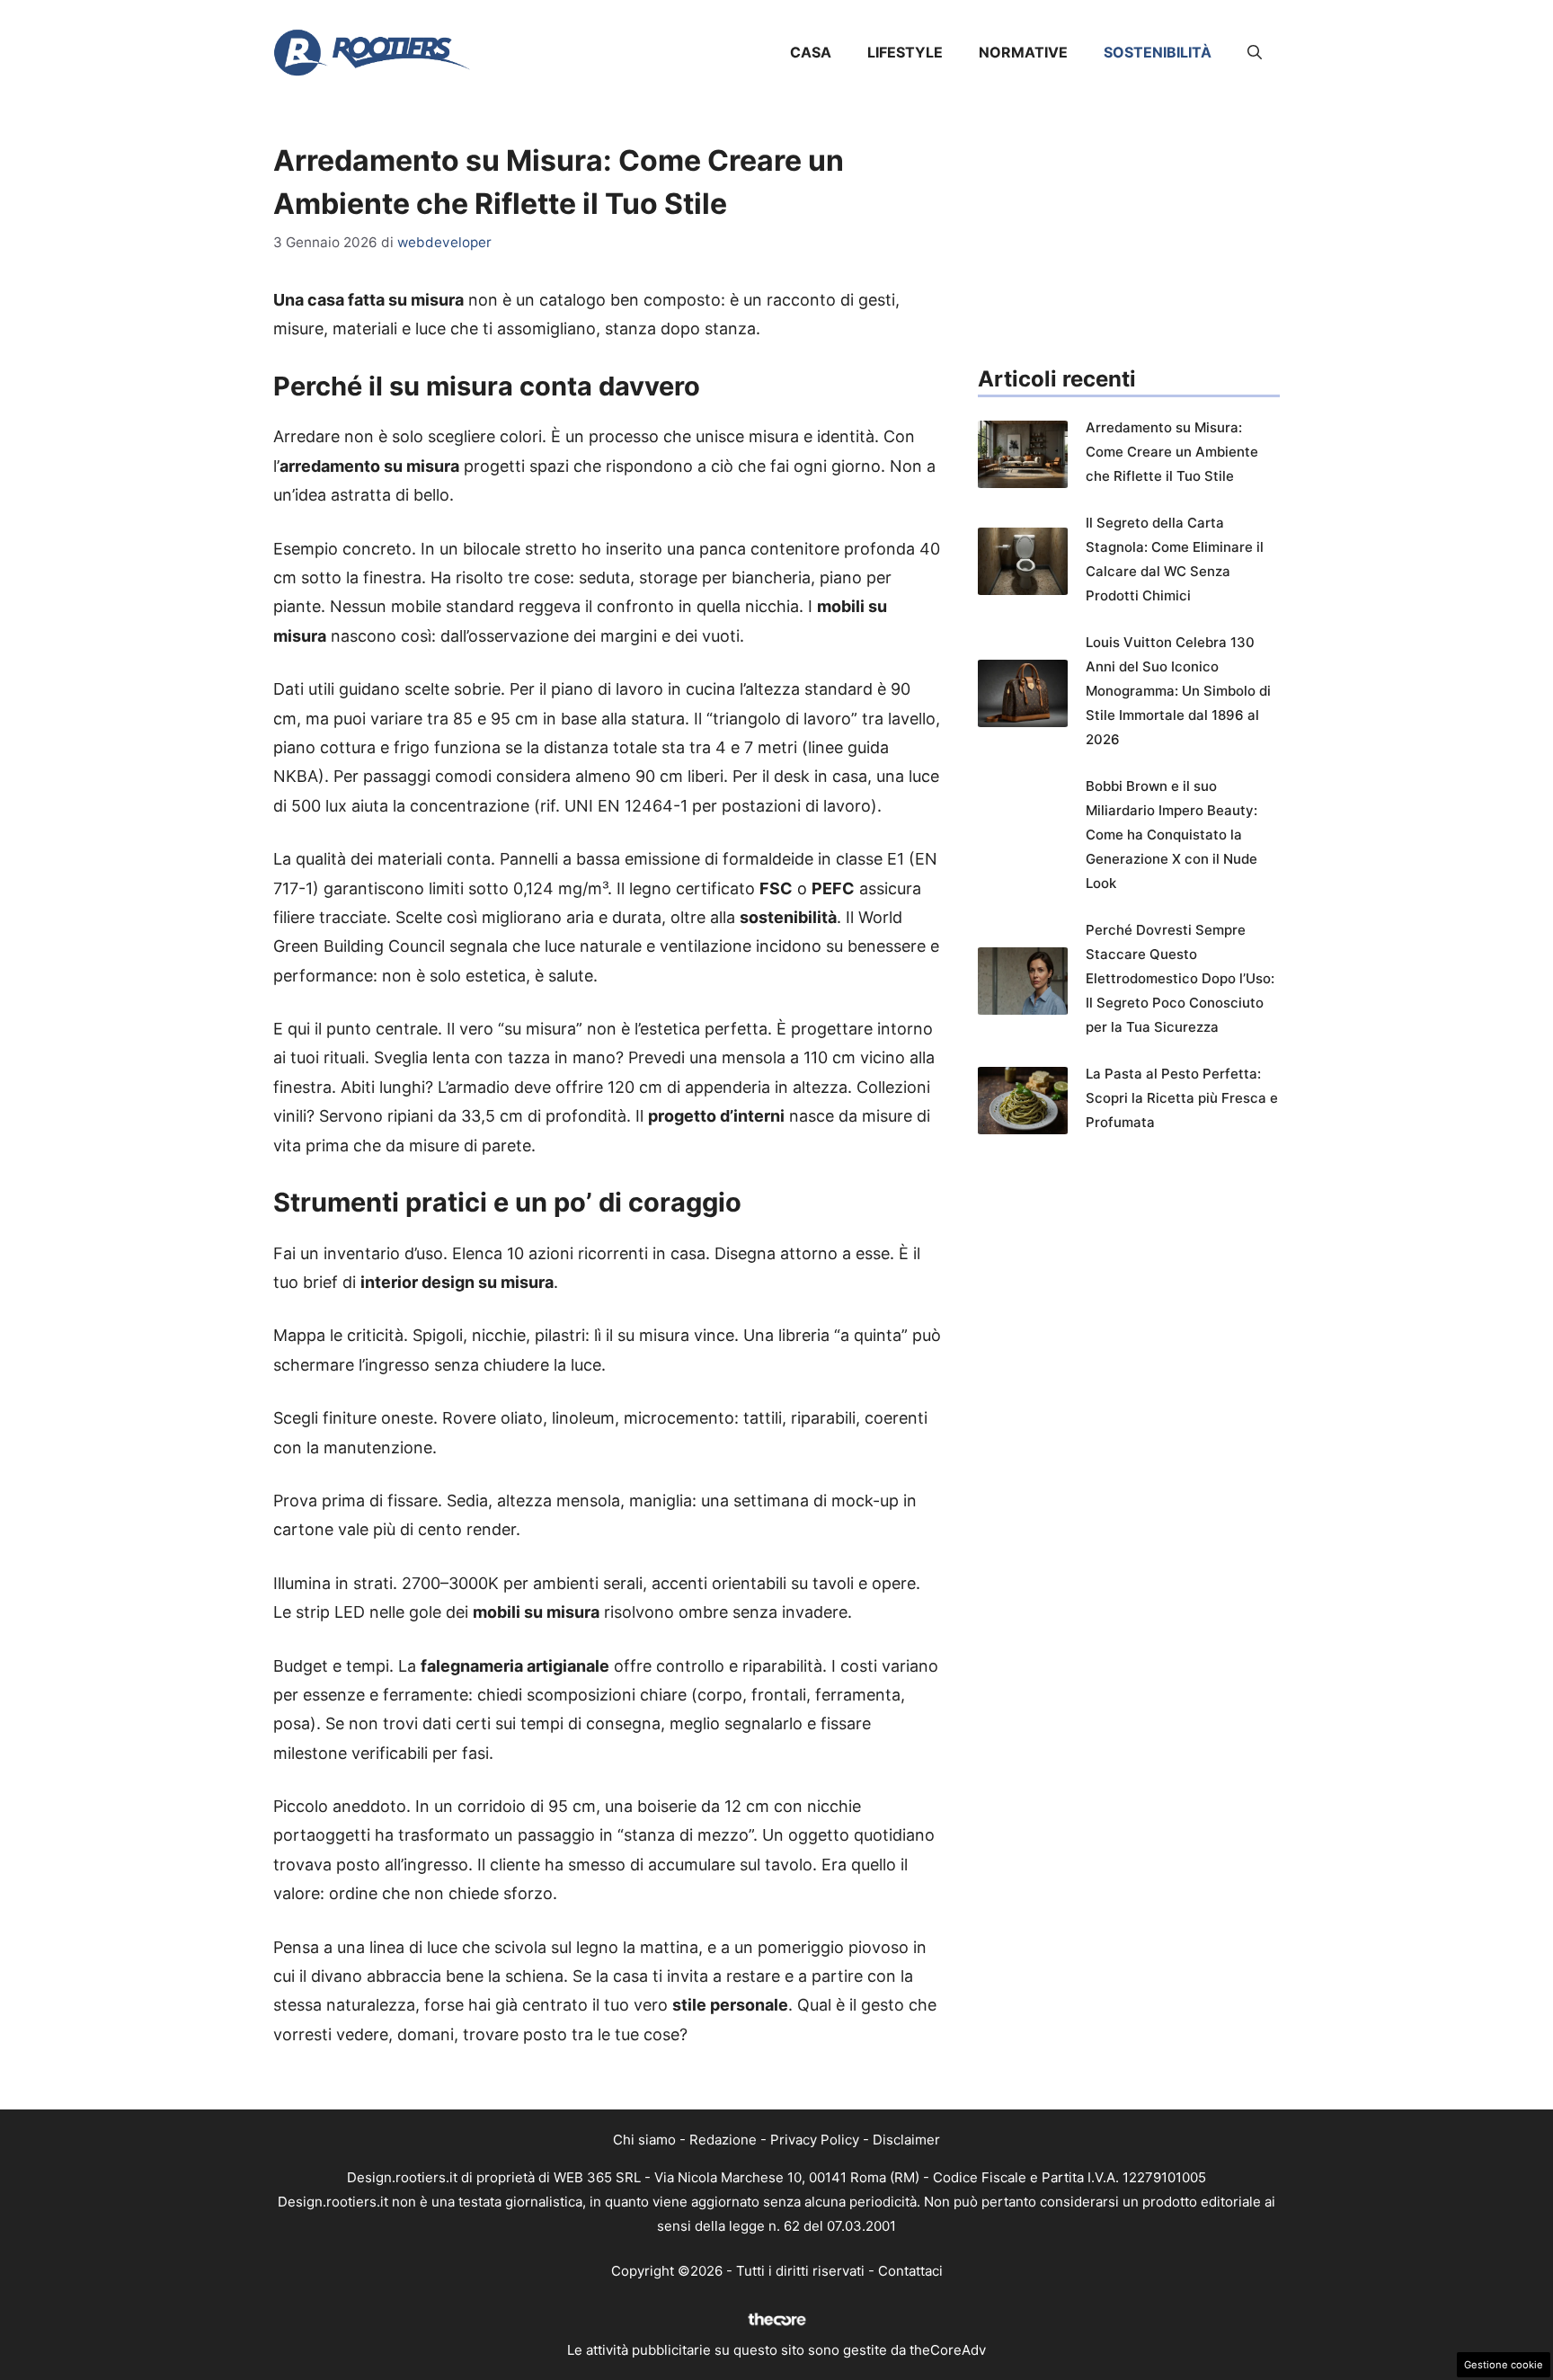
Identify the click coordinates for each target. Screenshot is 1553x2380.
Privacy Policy (815, 2140)
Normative (1023, 52)
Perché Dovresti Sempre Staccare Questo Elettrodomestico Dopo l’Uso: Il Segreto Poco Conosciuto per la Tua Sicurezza (1180, 978)
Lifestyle (905, 52)
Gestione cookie (1504, 2365)
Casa (811, 52)
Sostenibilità (1158, 52)
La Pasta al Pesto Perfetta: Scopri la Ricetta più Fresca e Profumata (1182, 1098)
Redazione (723, 2140)
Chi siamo (644, 2140)
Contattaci (910, 2271)
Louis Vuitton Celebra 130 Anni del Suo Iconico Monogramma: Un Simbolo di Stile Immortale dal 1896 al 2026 (1178, 691)
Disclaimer (906, 2140)
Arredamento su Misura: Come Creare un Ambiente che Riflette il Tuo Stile (1172, 452)
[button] (1255, 52)
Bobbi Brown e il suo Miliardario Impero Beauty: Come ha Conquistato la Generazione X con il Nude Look (1171, 835)
